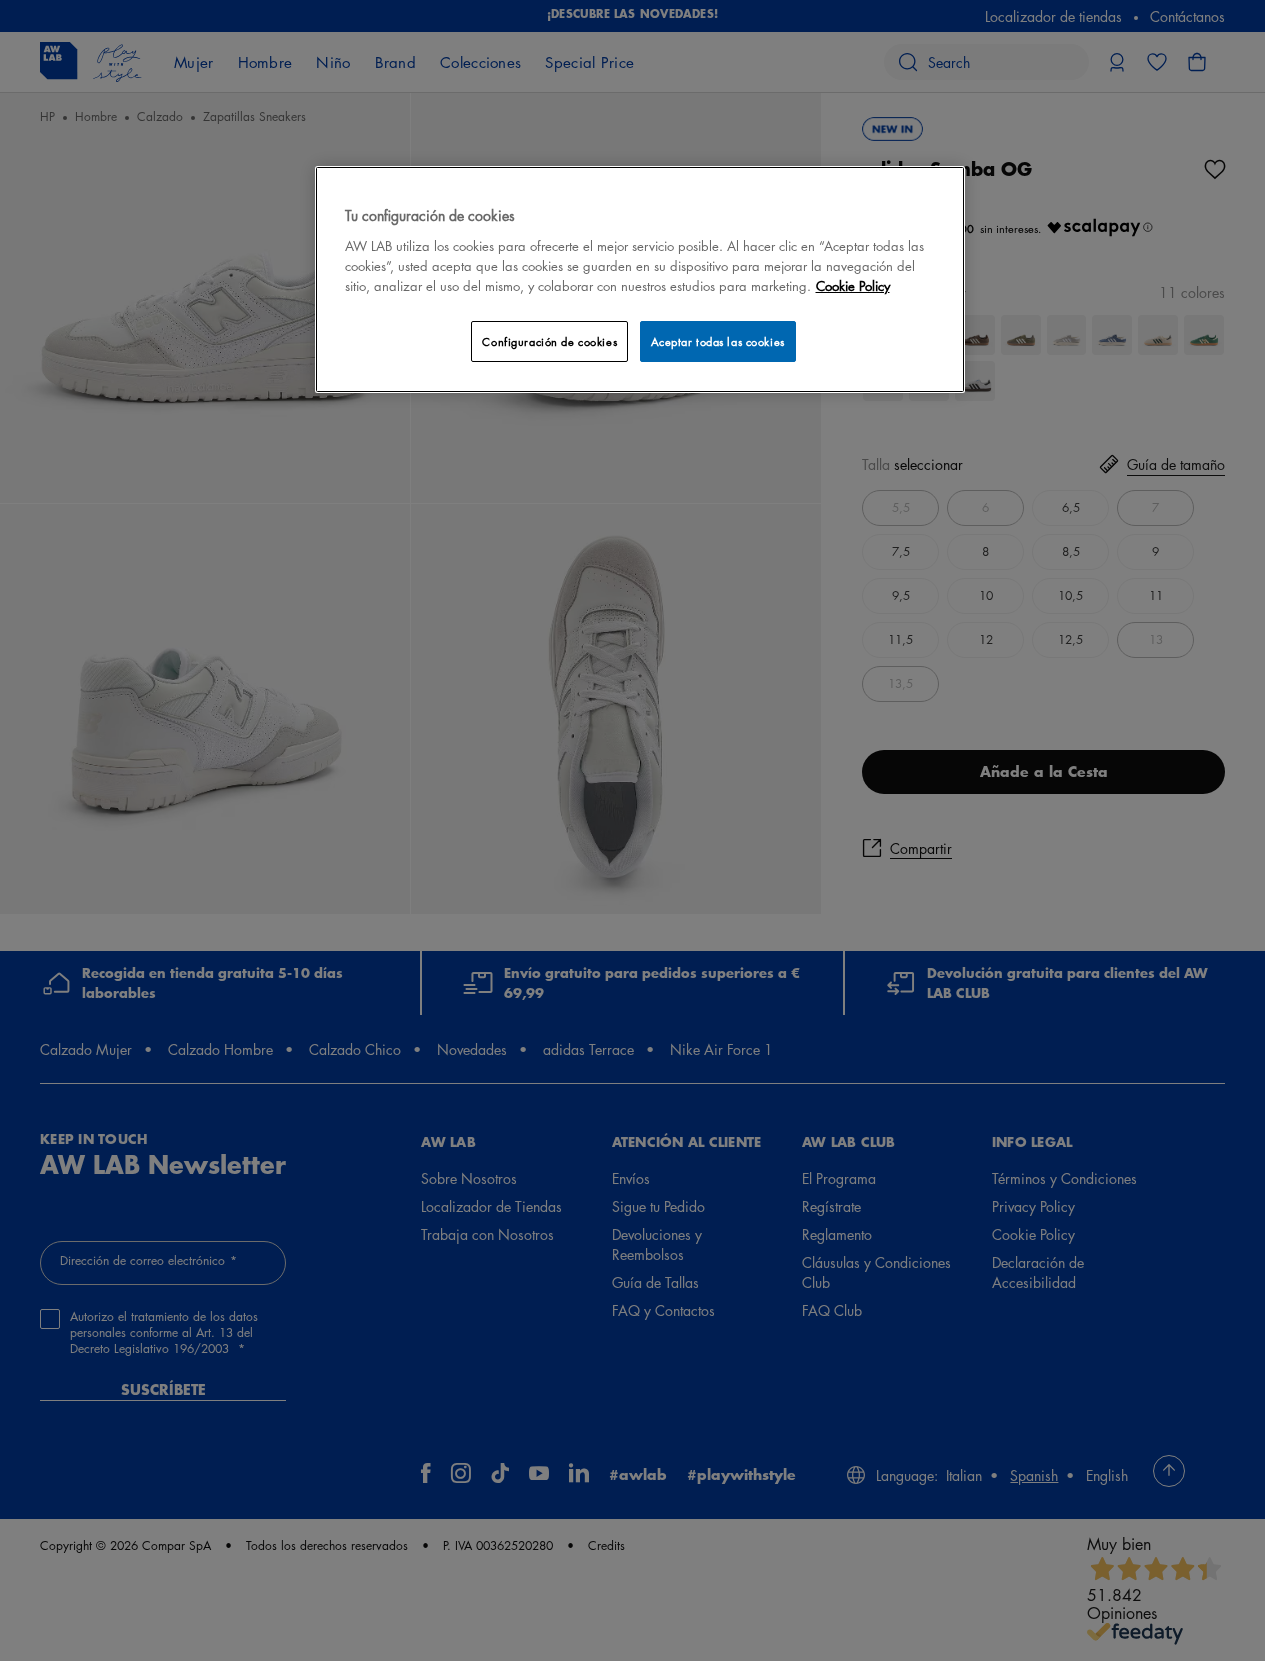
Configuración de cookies (549, 341)
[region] (640, 279)
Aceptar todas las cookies (718, 341)
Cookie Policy (853, 285)
